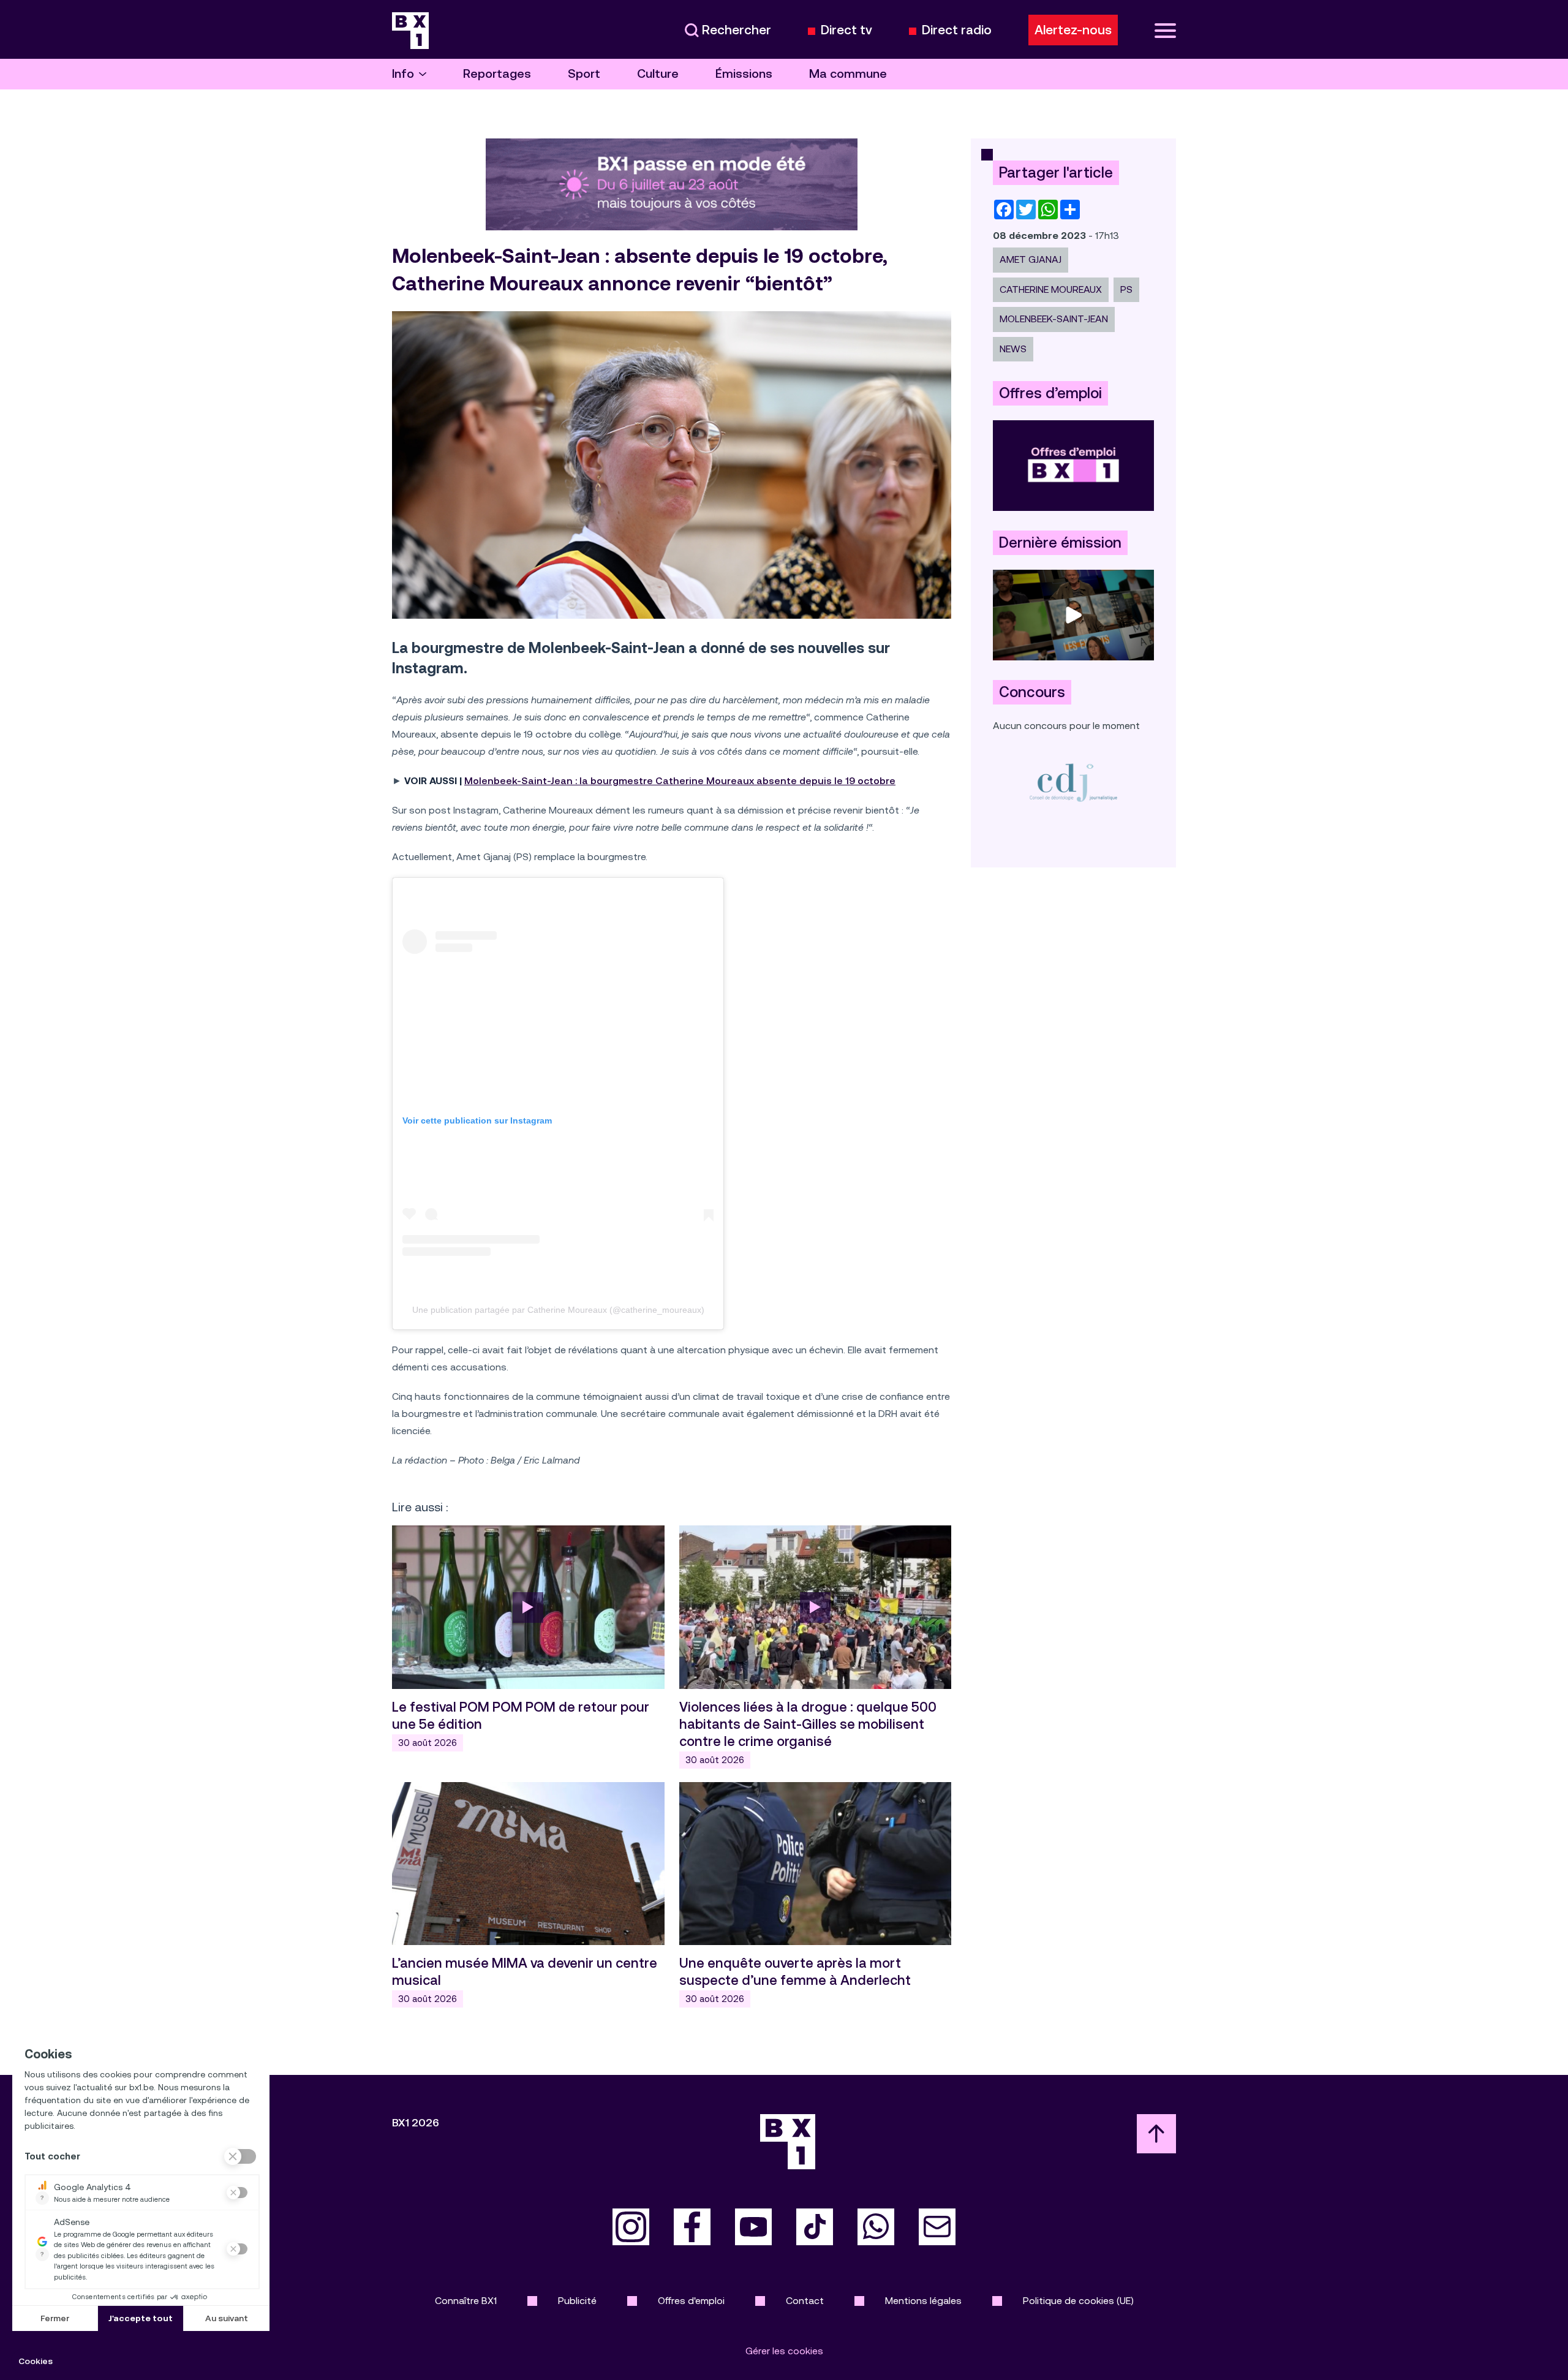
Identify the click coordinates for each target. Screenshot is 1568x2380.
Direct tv (846, 30)
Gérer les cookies (784, 2351)
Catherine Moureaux (1051, 289)
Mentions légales (923, 2301)
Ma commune (848, 74)
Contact (805, 2301)
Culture (658, 74)
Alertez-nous (1073, 30)
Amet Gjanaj (1031, 259)
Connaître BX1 (466, 2301)
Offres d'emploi (691, 2301)
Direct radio (957, 30)
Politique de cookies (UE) (1078, 2301)
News (1013, 349)
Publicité (577, 2301)
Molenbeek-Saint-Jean (1054, 319)
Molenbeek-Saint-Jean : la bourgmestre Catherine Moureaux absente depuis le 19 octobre (680, 781)
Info (403, 74)
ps (1126, 289)
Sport (584, 74)
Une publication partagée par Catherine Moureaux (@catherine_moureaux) (558, 1310)
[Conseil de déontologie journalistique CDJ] (1073, 782)
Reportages (497, 74)
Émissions (744, 74)
